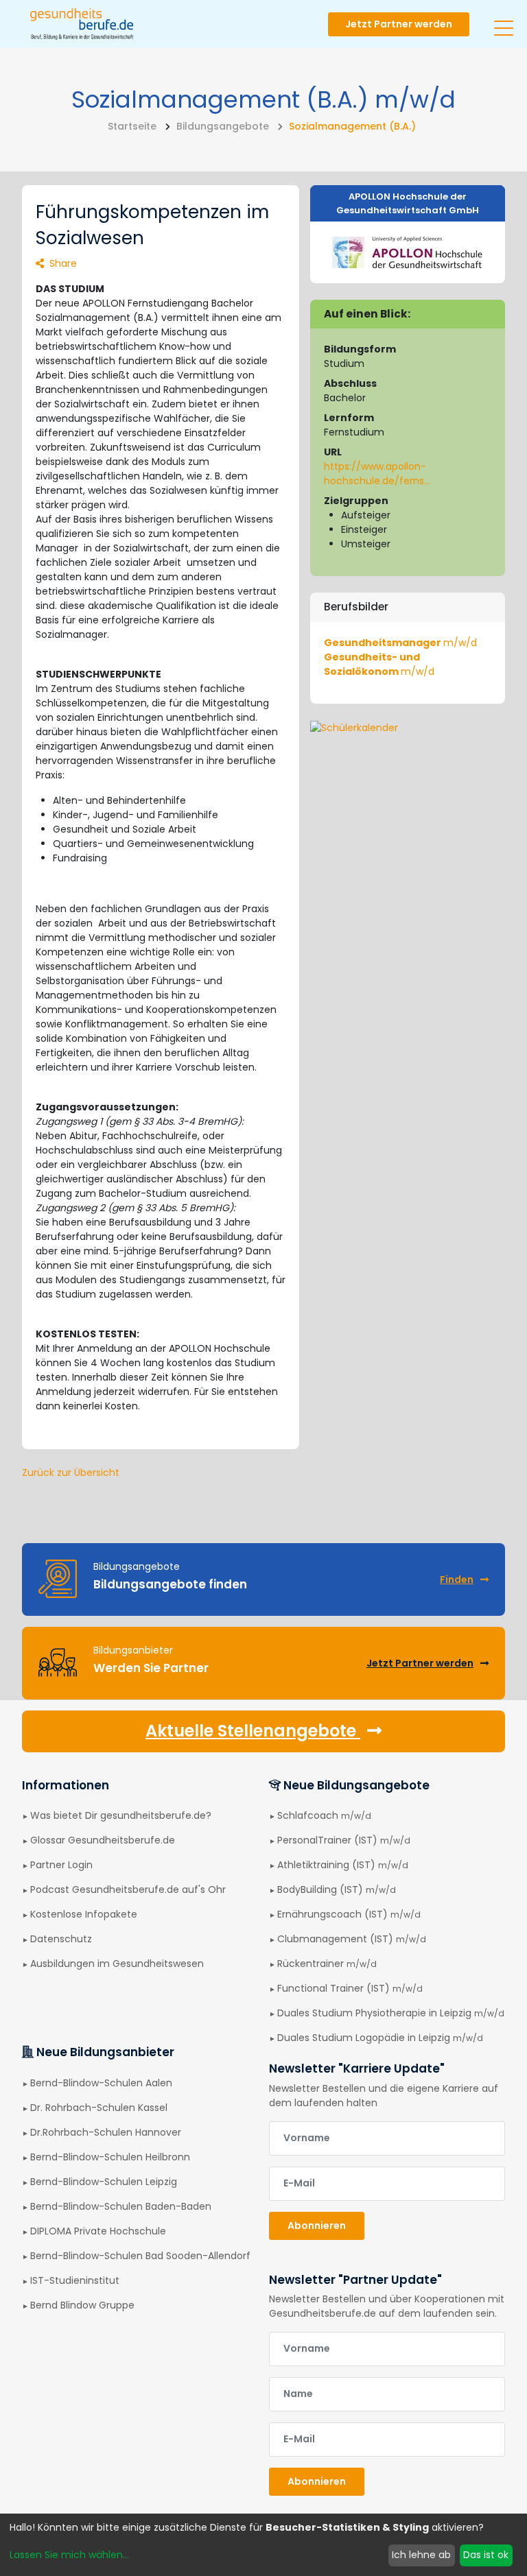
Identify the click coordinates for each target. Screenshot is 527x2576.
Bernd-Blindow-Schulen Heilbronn (110, 2157)
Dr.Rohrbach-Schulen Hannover (106, 2132)
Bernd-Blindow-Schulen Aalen (101, 2083)
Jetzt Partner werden (399, 24)
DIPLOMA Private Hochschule (98, 2231)
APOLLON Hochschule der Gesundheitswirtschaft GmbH (408, 203)
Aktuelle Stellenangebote (253, 1731)
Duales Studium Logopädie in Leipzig (380, 2038)
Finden (457, 1579)
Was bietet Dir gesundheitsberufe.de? (121, 1815)
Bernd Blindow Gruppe (82, 2305)
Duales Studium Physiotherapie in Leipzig (391, 2013)
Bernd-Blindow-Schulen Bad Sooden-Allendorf (140, 2256)
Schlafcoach (324, 1815)
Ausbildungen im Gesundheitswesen (117, 1964)
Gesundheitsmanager (400, 643)
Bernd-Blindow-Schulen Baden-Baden (121, 2206)
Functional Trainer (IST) (350, 1988)
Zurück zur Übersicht (71, 1472)
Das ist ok (486, 2555)
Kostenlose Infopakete (84, 1914)
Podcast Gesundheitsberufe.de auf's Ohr (128, 1889)
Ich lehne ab (421, 2555)
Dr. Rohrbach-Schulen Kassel (99, 2108)
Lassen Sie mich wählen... (69, 2555)
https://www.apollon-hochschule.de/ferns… (377, 474)
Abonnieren (317, 2226)
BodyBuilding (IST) (337, 1889)
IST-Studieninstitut (75, 2280)
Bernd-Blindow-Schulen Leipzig (104, 2182)
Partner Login (61, 1865)
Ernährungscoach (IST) (349, 1914)
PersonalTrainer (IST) (344, 1840)
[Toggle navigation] (504, 23)
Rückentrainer (327, 1964)
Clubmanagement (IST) (352, 1939)
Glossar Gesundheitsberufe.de (103, 1840)
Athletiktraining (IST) (343, 1865)
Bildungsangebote (223, 126)
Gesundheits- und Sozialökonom (379, 664)
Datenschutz (61, 1939)
